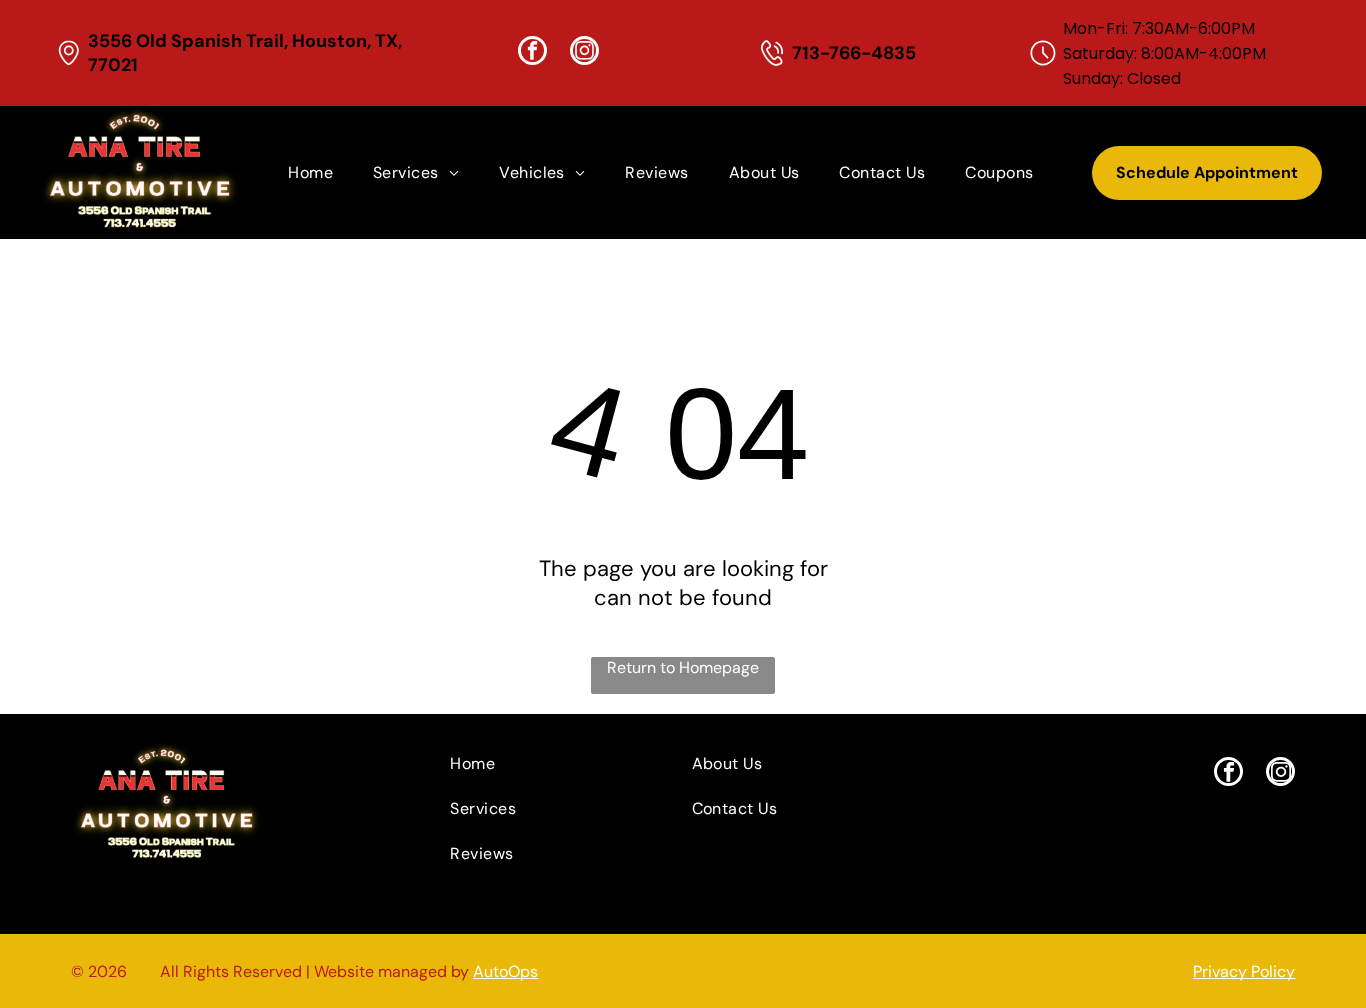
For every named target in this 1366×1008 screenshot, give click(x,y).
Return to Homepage (683, 667)
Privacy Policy (1244, 971)
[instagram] (584, 53)
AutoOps (505, 971)
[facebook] (532, 53)
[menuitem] (310, 172)
